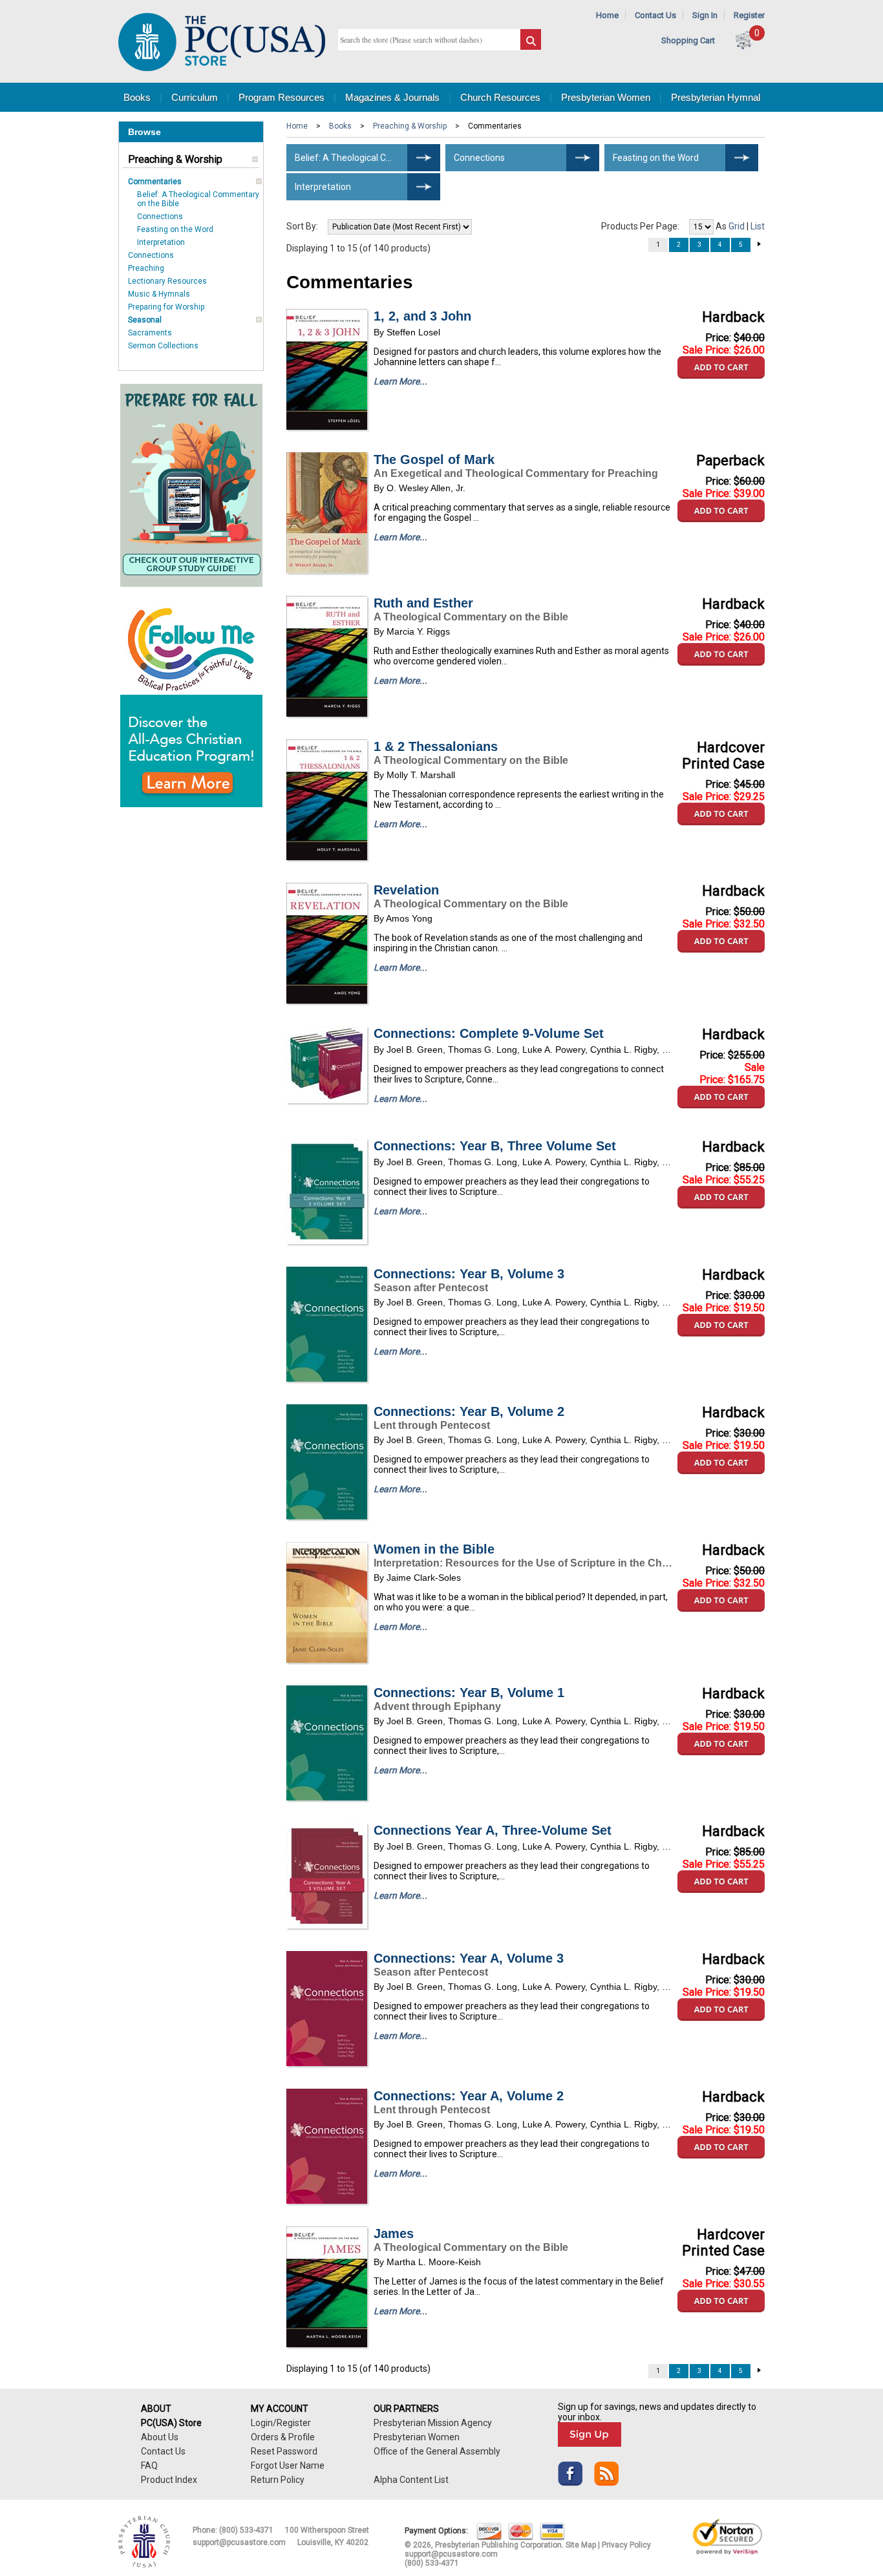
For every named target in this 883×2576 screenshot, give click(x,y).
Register (749, 15)
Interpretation (161, 242)
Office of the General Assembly (437, 2451)
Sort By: (302, 226)
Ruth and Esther (423, 603)
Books (137, 97)
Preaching (146, 268)
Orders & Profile (283, 2437)
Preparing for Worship (166, 307)
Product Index (169, 2480)
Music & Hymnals (159, 294)
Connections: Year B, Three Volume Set (495, 1146)
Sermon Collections (163, 346)
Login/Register (281, 2423)
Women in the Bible (434, 1549)
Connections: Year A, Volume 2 (469, 2096)
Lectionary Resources (167, 281)
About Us (160, 2437)
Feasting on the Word (175, 229)
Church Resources (500, 97)
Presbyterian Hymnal (716, 97)
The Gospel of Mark (434, 459)
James (394, 2233)
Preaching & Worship (175, 159)
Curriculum (195, 97)
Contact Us (655, 15)
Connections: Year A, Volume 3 (469, 1958)
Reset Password (284, 2451)
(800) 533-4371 (246, 2530)
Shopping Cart (688, 40)
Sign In (705, 15)
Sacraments (150, 333)
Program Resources (282, 97)
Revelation (406, 890)
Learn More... (400, 381)
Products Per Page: (640, 226)
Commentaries (155, 182)
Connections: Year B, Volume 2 (469, 1411)
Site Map (581, 2545)
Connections (160, 216)
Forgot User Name (288, 2465)
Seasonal (145, 320)
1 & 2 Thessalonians (436, 746)
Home (607, 15)
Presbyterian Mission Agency (433, 2423)
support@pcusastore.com (239, 2542)
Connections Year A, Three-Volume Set (493, 1830)
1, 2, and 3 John (422, 316)
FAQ (149, 2465)
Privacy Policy (626, 2545)
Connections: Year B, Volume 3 (469, 1274)
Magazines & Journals (392, 97)
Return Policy (278, 2480)
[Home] (222, 68)
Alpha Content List (411, 2480)
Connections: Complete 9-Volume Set (489, 1033)
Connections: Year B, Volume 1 (469, 1693)
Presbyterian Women (606, 97)
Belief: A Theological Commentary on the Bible (367, 158)
